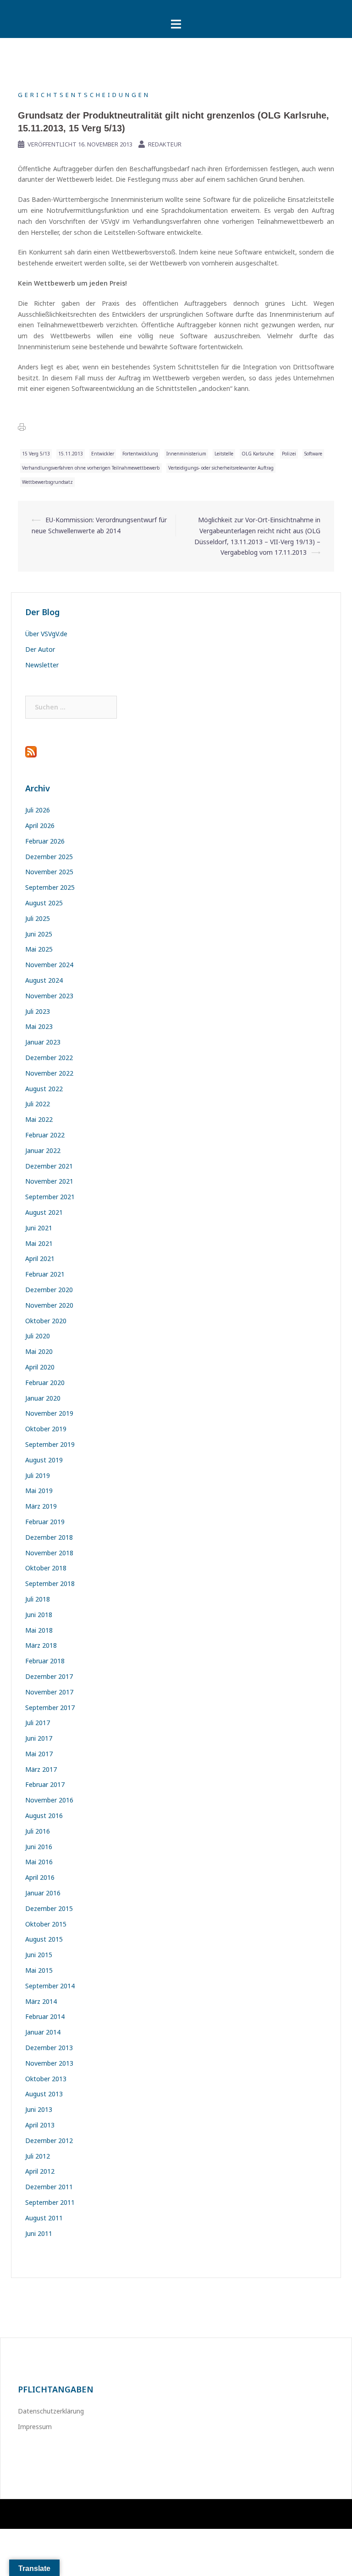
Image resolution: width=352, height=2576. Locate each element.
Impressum (35, 2427)
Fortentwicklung (140, 454)
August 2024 (44, 980)
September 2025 (50, 887)
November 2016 (49, 1800)
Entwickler (103, 454)
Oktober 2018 (46, 1568)
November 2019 (49, 1413)
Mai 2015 (39, 1970)
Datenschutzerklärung (51, 2411)
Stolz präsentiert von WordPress (60, 2514)
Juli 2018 (38, 1599)
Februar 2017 (45, 1784)
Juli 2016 (38, 1831)
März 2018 (41, 1645)
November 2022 (49, 1073)
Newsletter (42, 665)
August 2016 (44, 1816)
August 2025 (44, 903)
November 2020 (49, 1305)
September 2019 (50, 1444)
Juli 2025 (38, 918)
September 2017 (50, 1707)
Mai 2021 (39, 1243)
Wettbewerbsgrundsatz (47, 482)
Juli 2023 (38, 1011)
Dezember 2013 (49, 2048)
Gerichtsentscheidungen (84, 95)
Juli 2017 (38, 1723)
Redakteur (165, 144)
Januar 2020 (43, 1398)
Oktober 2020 (46, 1321)
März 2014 (41, 2001)
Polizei (289, 454)
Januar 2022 (43, 1150)
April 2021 (40, 1258)
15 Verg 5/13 (36, 454)
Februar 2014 (45, 2016)
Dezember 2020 (49, 1290)
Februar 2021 (45, 1274)
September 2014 (50, 1986)
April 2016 (40, 1877)
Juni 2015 (39, 1955)
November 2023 (49, 996)
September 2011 (50, 2202)
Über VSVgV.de (46, 634)
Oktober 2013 (46, 2079)
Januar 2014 (43, 2032)
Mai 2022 (39, 1119)
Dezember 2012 (49, 2140)
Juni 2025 (39, 934)
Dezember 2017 (49, 1676)
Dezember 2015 (49, 1908)
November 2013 (49, 2063)
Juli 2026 (38, 810)
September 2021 (50, 1197)
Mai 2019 (39, 1491)
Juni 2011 (39, 2233)
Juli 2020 (38, 1336)
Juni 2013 (39, 2109)
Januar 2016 (43, 1893)
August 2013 (44, 2094)
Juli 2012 (38, 2156)
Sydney (150, 2514)
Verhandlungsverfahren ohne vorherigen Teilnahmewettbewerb (91, 468)
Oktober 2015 (46, 1924)
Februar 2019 (45, 1522)
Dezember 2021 (49, 1166)
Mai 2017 (39, 1754)
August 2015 (44, 1939)
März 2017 (41, 1769)
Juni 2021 (39, 1228)
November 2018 (49, 1553)
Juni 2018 (39, 1615)
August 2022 (44, 1089)
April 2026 (40, 825)
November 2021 (49, 1181)
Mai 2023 (39, 1026)
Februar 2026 (45, 841)
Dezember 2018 (49, 1537)
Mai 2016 (39, 1862)
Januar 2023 (43, 1042)
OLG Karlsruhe (258, 454)
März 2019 (41, 1506)
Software (313, 454)
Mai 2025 (39, 949)
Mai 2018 (39, 1630)
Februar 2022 (45, 1135)
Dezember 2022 (49, 1058)
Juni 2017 (39, 1738)
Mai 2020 (39, 1351)
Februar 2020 (45, 1383)
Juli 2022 (38, 1104)
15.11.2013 (71, 454)
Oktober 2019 (46, 1429)
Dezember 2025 (49, 857)
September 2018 (50, 1583)
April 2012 (40, 2171)
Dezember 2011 (49, 2187)
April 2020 (40, 1367)
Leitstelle (224, 454)
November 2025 (49, 872)
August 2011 (44, 2218)
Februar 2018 (45, 1661)
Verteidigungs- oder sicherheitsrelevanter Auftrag (221, 468)
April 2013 (40, 2125)
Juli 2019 (38, 1475)
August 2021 (44, 1212)
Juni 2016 (39, 1847)
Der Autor (40, 649)
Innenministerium (186, 454)
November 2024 (49, 965)
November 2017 (49, 1692)
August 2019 (44, 1460)
